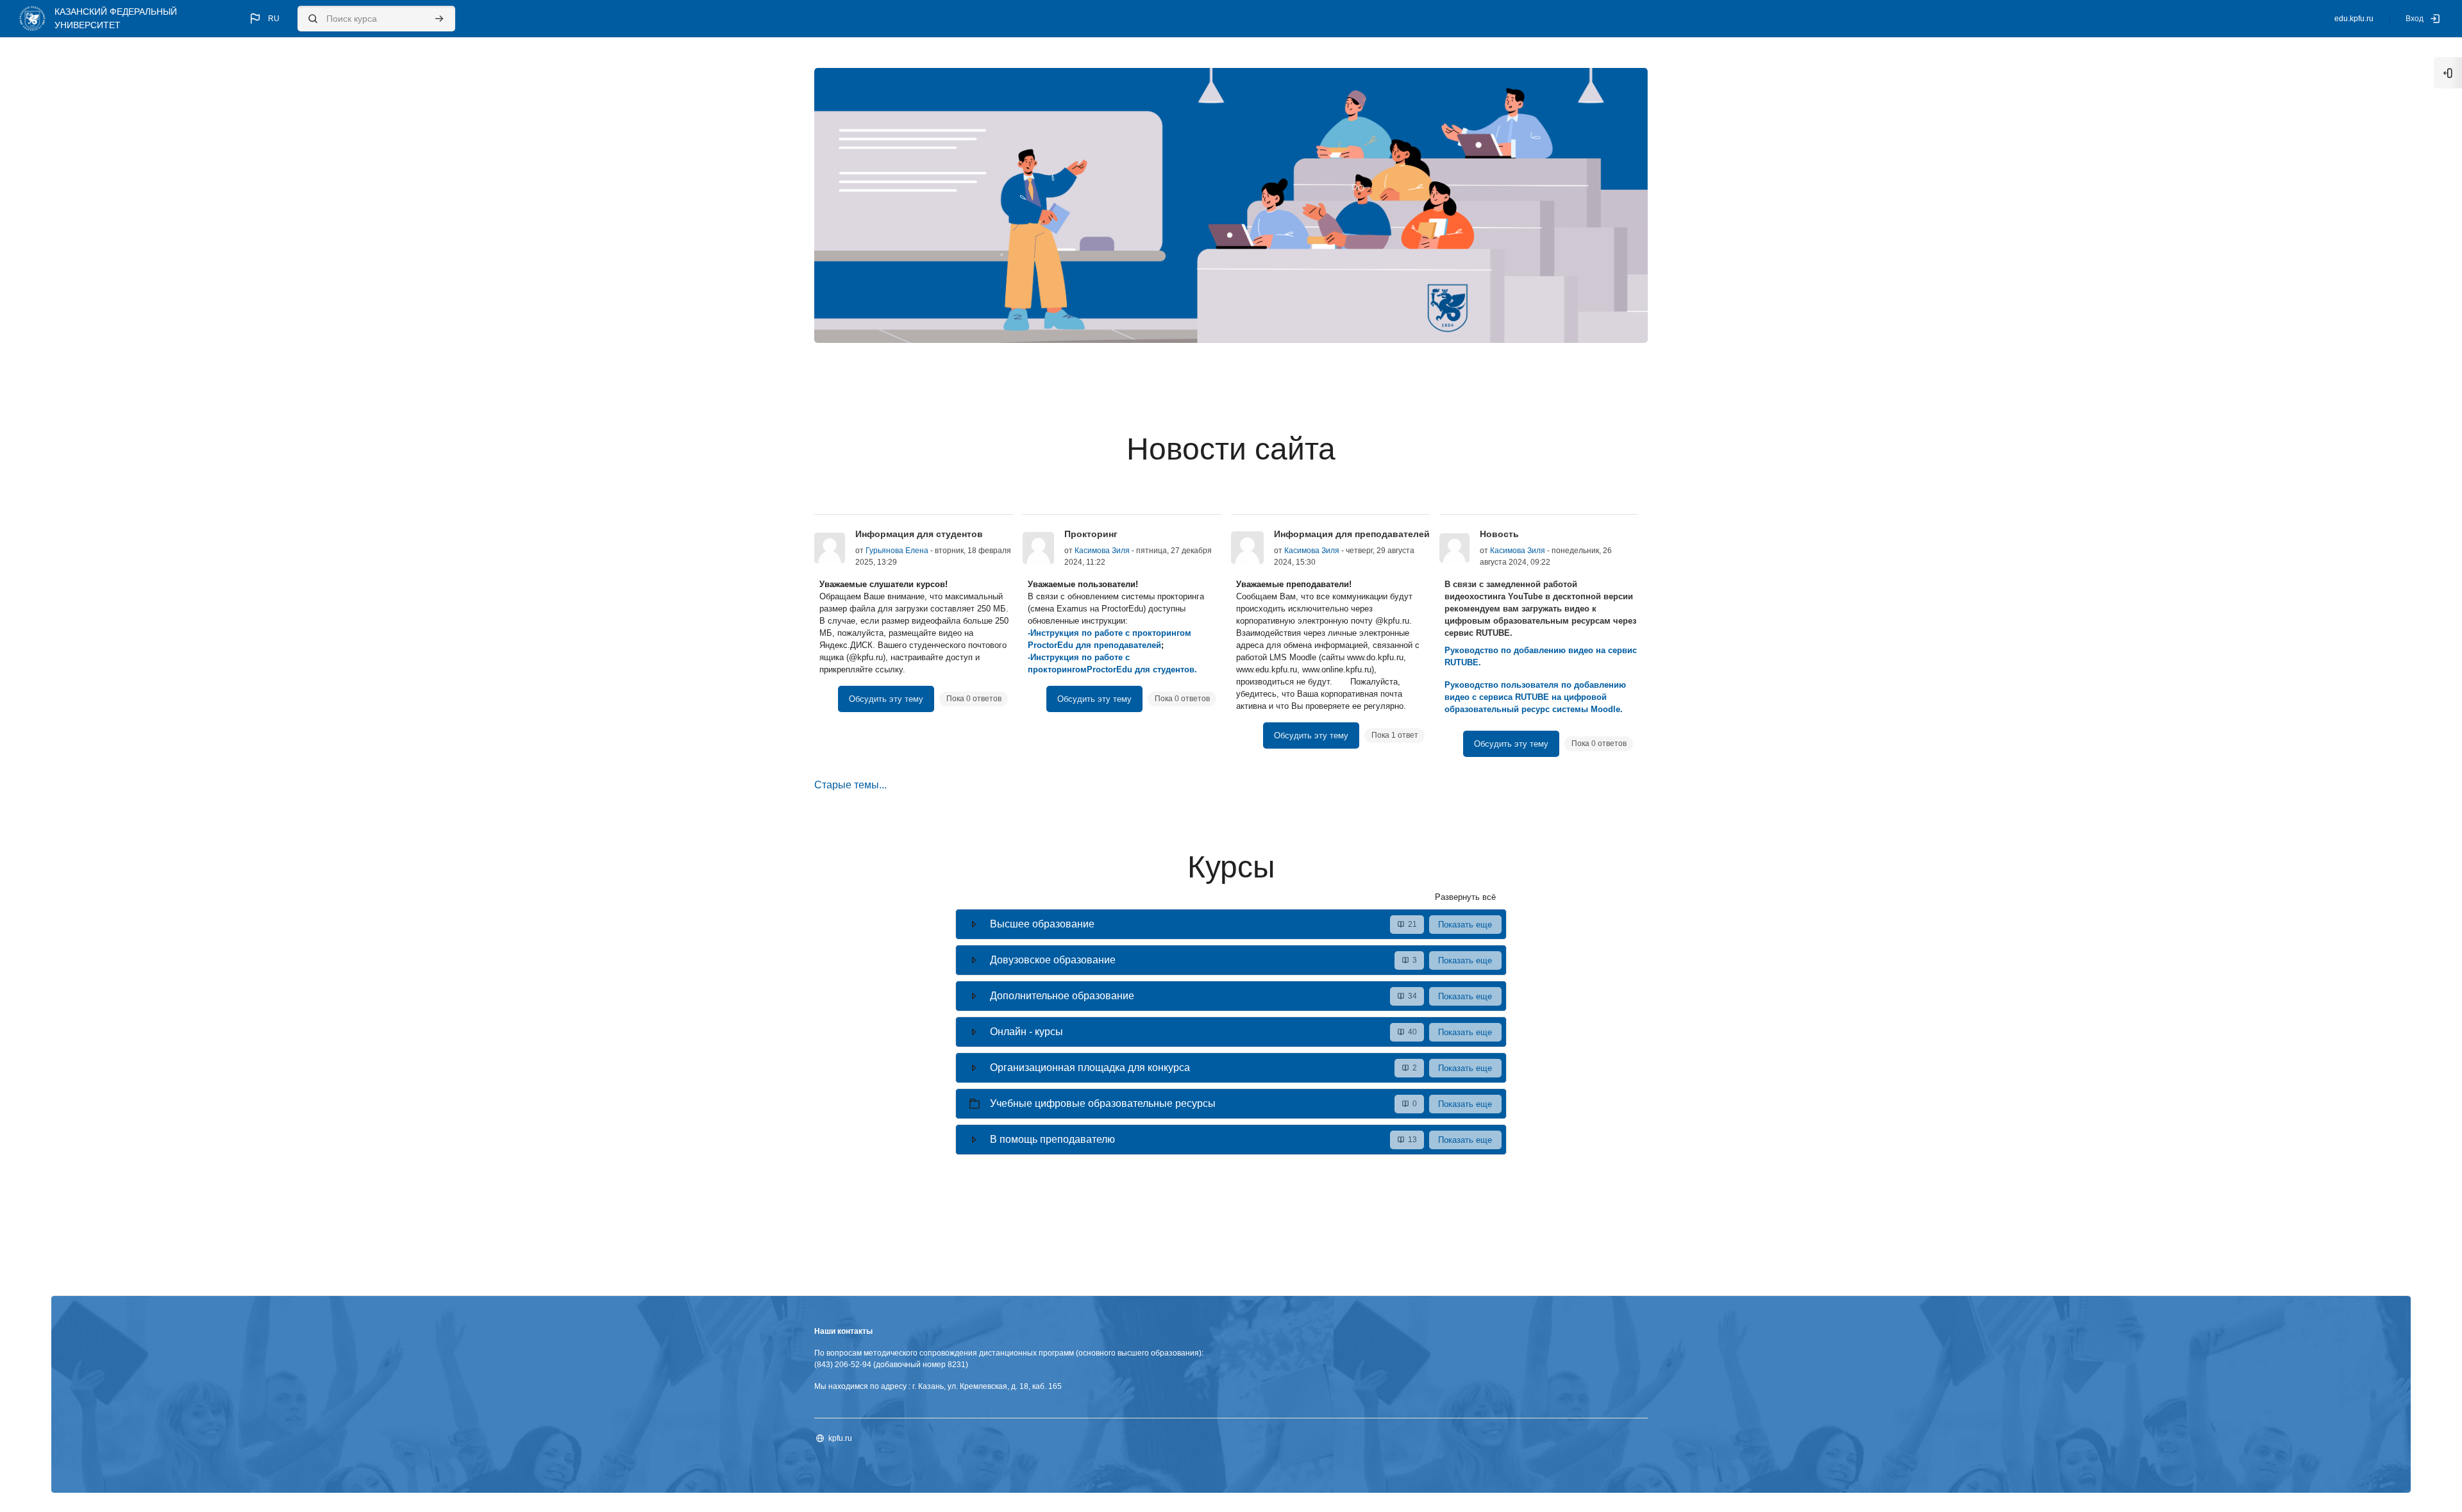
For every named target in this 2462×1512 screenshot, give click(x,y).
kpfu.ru (840, 1438)
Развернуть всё (1465, 897)
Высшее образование (1042, 924)
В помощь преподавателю (1052, 1139)
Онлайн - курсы (1026, 1032)
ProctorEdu (1110, 669)
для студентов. (1165, 669)
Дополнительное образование (1062, 996)
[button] (264, 19)
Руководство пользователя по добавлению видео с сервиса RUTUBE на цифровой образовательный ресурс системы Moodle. (1535, 697)
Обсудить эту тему (886, 699)
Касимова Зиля (1102, 551)
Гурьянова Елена (897, 551)
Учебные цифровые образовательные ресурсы (1103, 1103)
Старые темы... (850, 785)
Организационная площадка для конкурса (1090, 1068)
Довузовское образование (1053, 960)
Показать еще (1465, 925)
